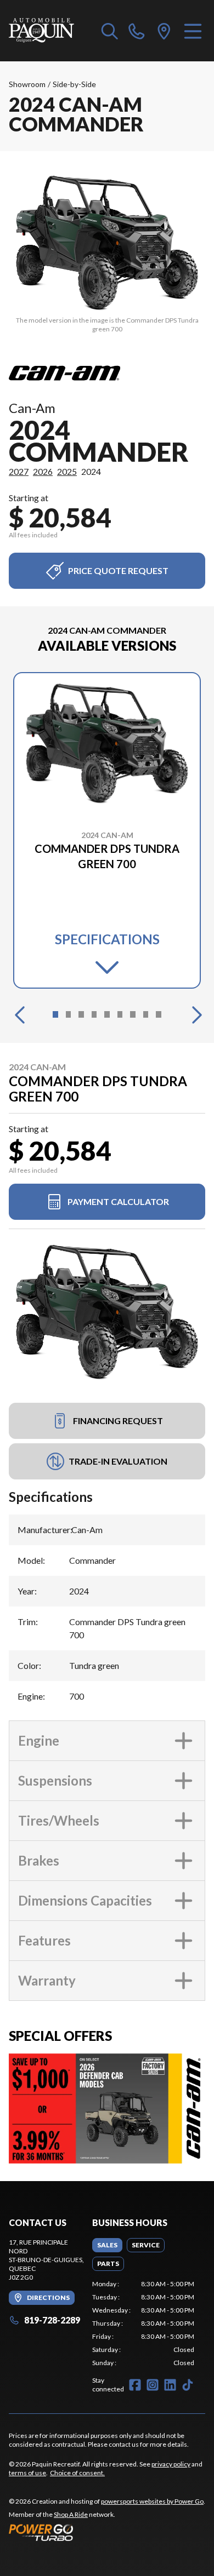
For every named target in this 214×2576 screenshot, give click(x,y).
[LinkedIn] (170, 2385)
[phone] (137, 31)
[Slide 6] (120, 1014)
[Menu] (193, 31)
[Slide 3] (81, 1014)
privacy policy (171, 2464)
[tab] (107, 2245)
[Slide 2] (69, 1014)
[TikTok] (188, 2385)
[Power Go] (107, 2532)
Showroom (27, 84)
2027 (19, 471)
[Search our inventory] (110, 31)
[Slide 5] (107, 1014)
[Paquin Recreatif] (41, 31)
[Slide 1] (55, 1014)
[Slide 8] (146, 1014)
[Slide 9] (159, 1014)
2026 (43, 471)
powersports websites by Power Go (152, 2501)
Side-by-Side (74, 84)
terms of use (27, 2473)
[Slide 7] (133, 1014)
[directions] (164, 31)
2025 (67, 471)
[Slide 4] (94, 1014)
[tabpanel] (143, 2323)
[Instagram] (153, 2385)
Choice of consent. (77, 2473)
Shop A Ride (71, 2514)
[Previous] (20, 1014)
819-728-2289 (52, 2320)
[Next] (194, 1014)
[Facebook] (135, 2385)
